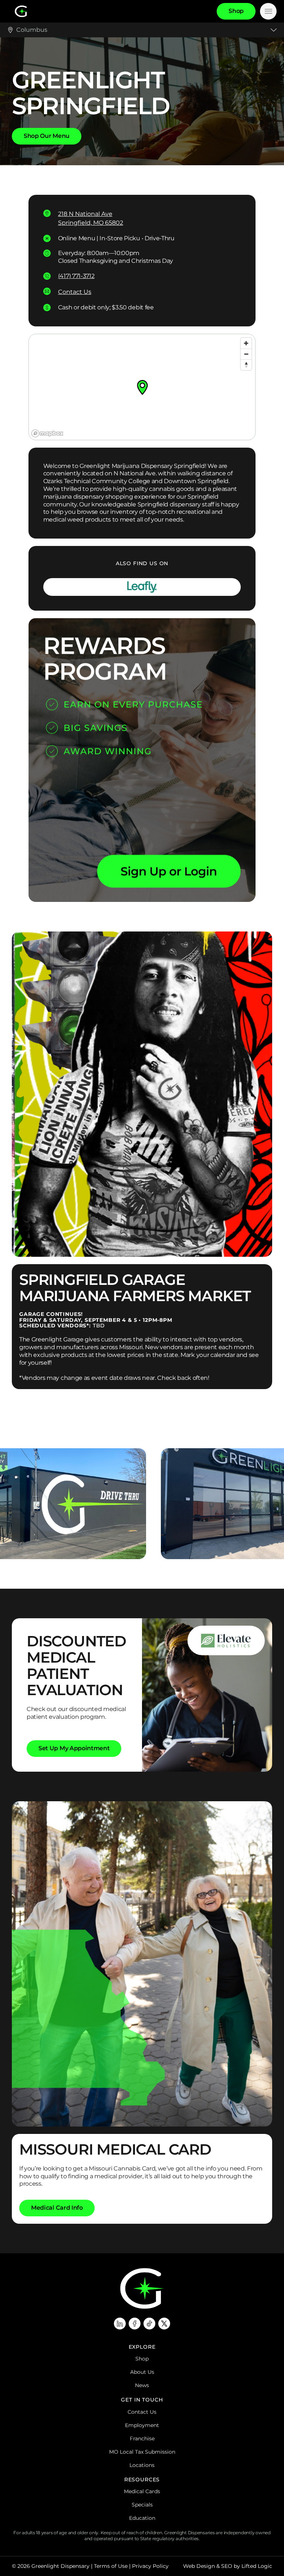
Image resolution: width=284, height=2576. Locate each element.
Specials (142, 2505)
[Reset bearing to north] (246, 365)
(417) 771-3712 (76, 276)
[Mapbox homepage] (47, 433)
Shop (142, 2359)
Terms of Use (111, 2566)
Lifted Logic (257, 2566)
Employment (142, 2425)
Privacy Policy (150, 2566)
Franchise (142, 2438)
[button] (142, 387)
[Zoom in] (246, 343)
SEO (227, 2566)
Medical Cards (142, 2491)
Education (142, 2518)
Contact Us (75, 292)
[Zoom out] (246, 354)
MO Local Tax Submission (142, 2452)
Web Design (199, 2566)
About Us (142, 2372)
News (142, 2385)
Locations (142, 2465)
